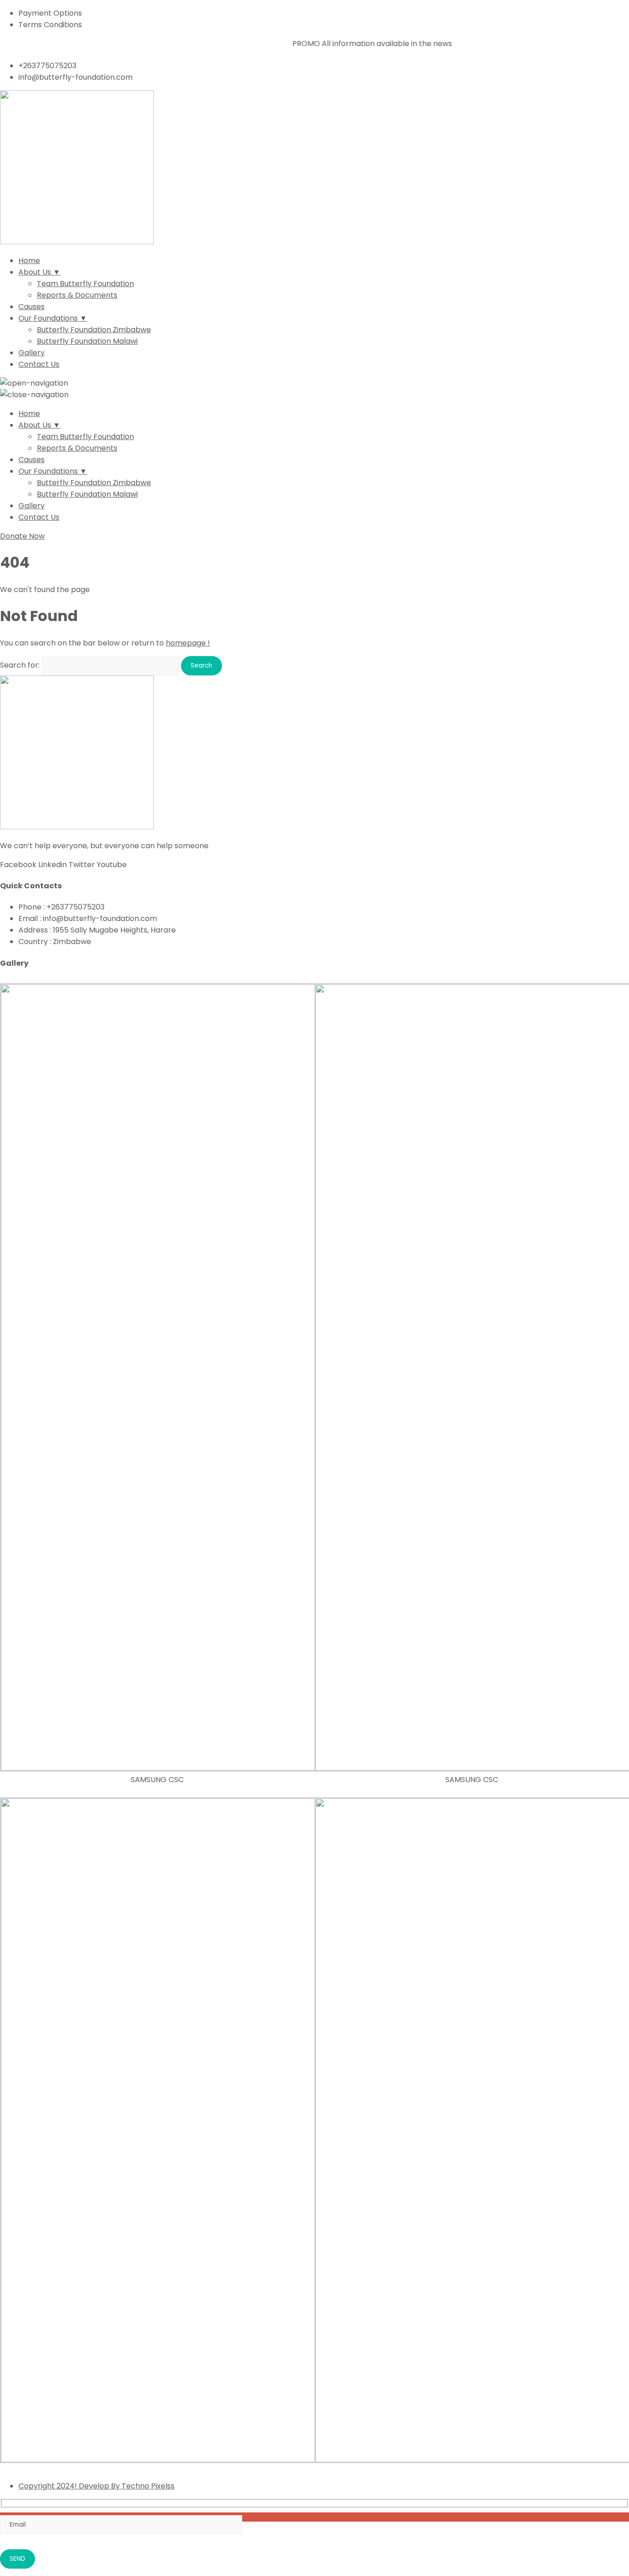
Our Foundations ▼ (53, 318)
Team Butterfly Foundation (85, 284)
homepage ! (188, 643)
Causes (32, 307)
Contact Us (39, 364)
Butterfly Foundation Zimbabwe (94, 330)
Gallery (32, 353)
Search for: (20, 665)
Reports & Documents (77, 295)
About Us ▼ (39, 272)
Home (29, 261)
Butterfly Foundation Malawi (87, 341)
